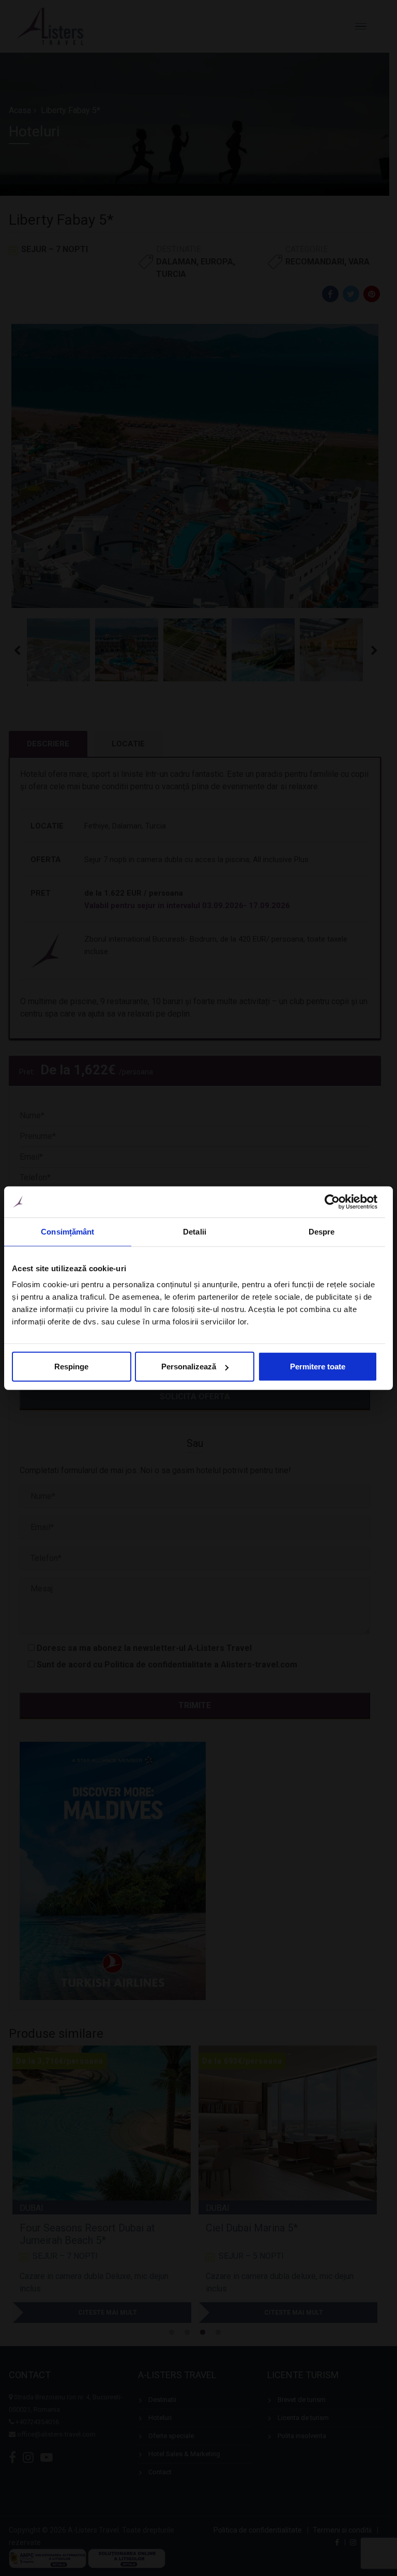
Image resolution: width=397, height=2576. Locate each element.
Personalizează (189, 1367)
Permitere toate (318, 1367)
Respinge (71, 1367)
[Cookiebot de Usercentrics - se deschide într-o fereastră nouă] (332, 1201)
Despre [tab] (322, 1231)
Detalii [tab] (195, 1231)
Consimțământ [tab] (67, 1231)
